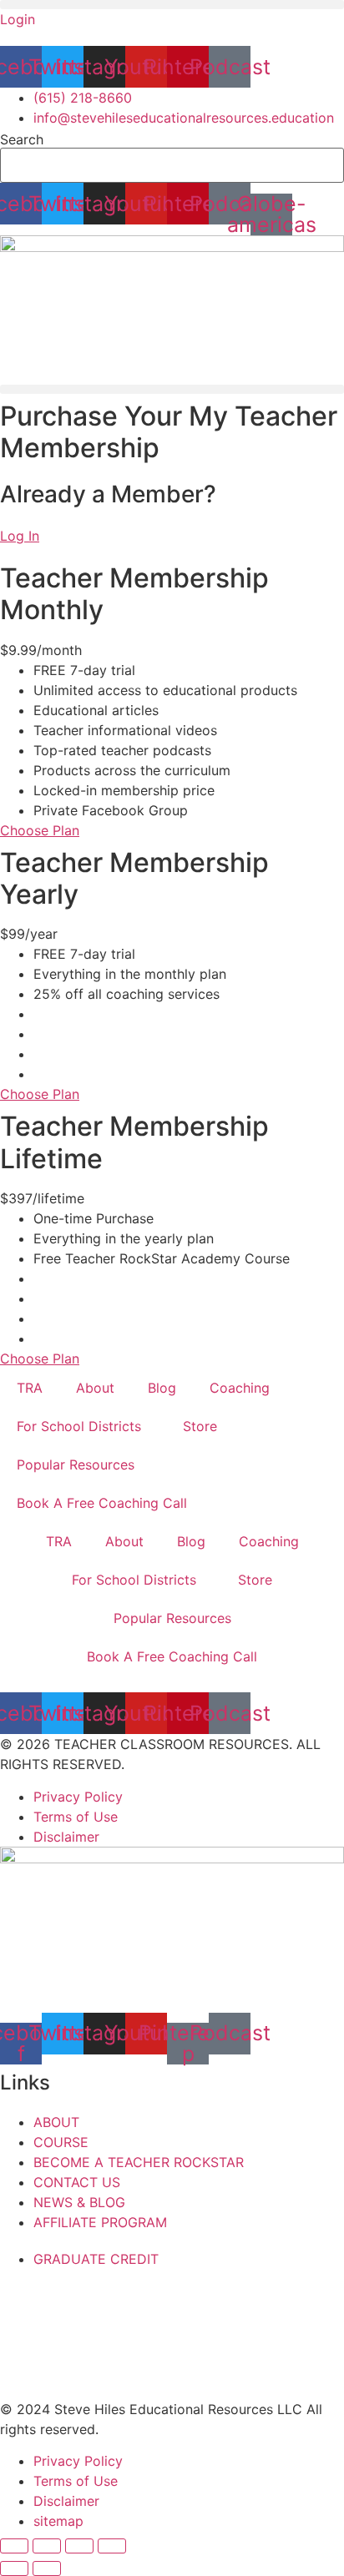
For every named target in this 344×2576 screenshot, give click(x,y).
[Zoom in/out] (14, 2546)
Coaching (240, 1388)
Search (22, 139)
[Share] (79, 2546)
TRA (30, 1388)
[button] (172, 5)
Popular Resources (76, 1464)
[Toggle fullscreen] (47, 2546)
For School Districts (79, 1426)
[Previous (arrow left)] (14, 2568)
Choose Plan (40, 830)
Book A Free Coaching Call (102, 1503)
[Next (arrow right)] (47, 2568)
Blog (162, 1388)
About (95, 1388)
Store (200, 1426)
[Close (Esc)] (112, 2546)
